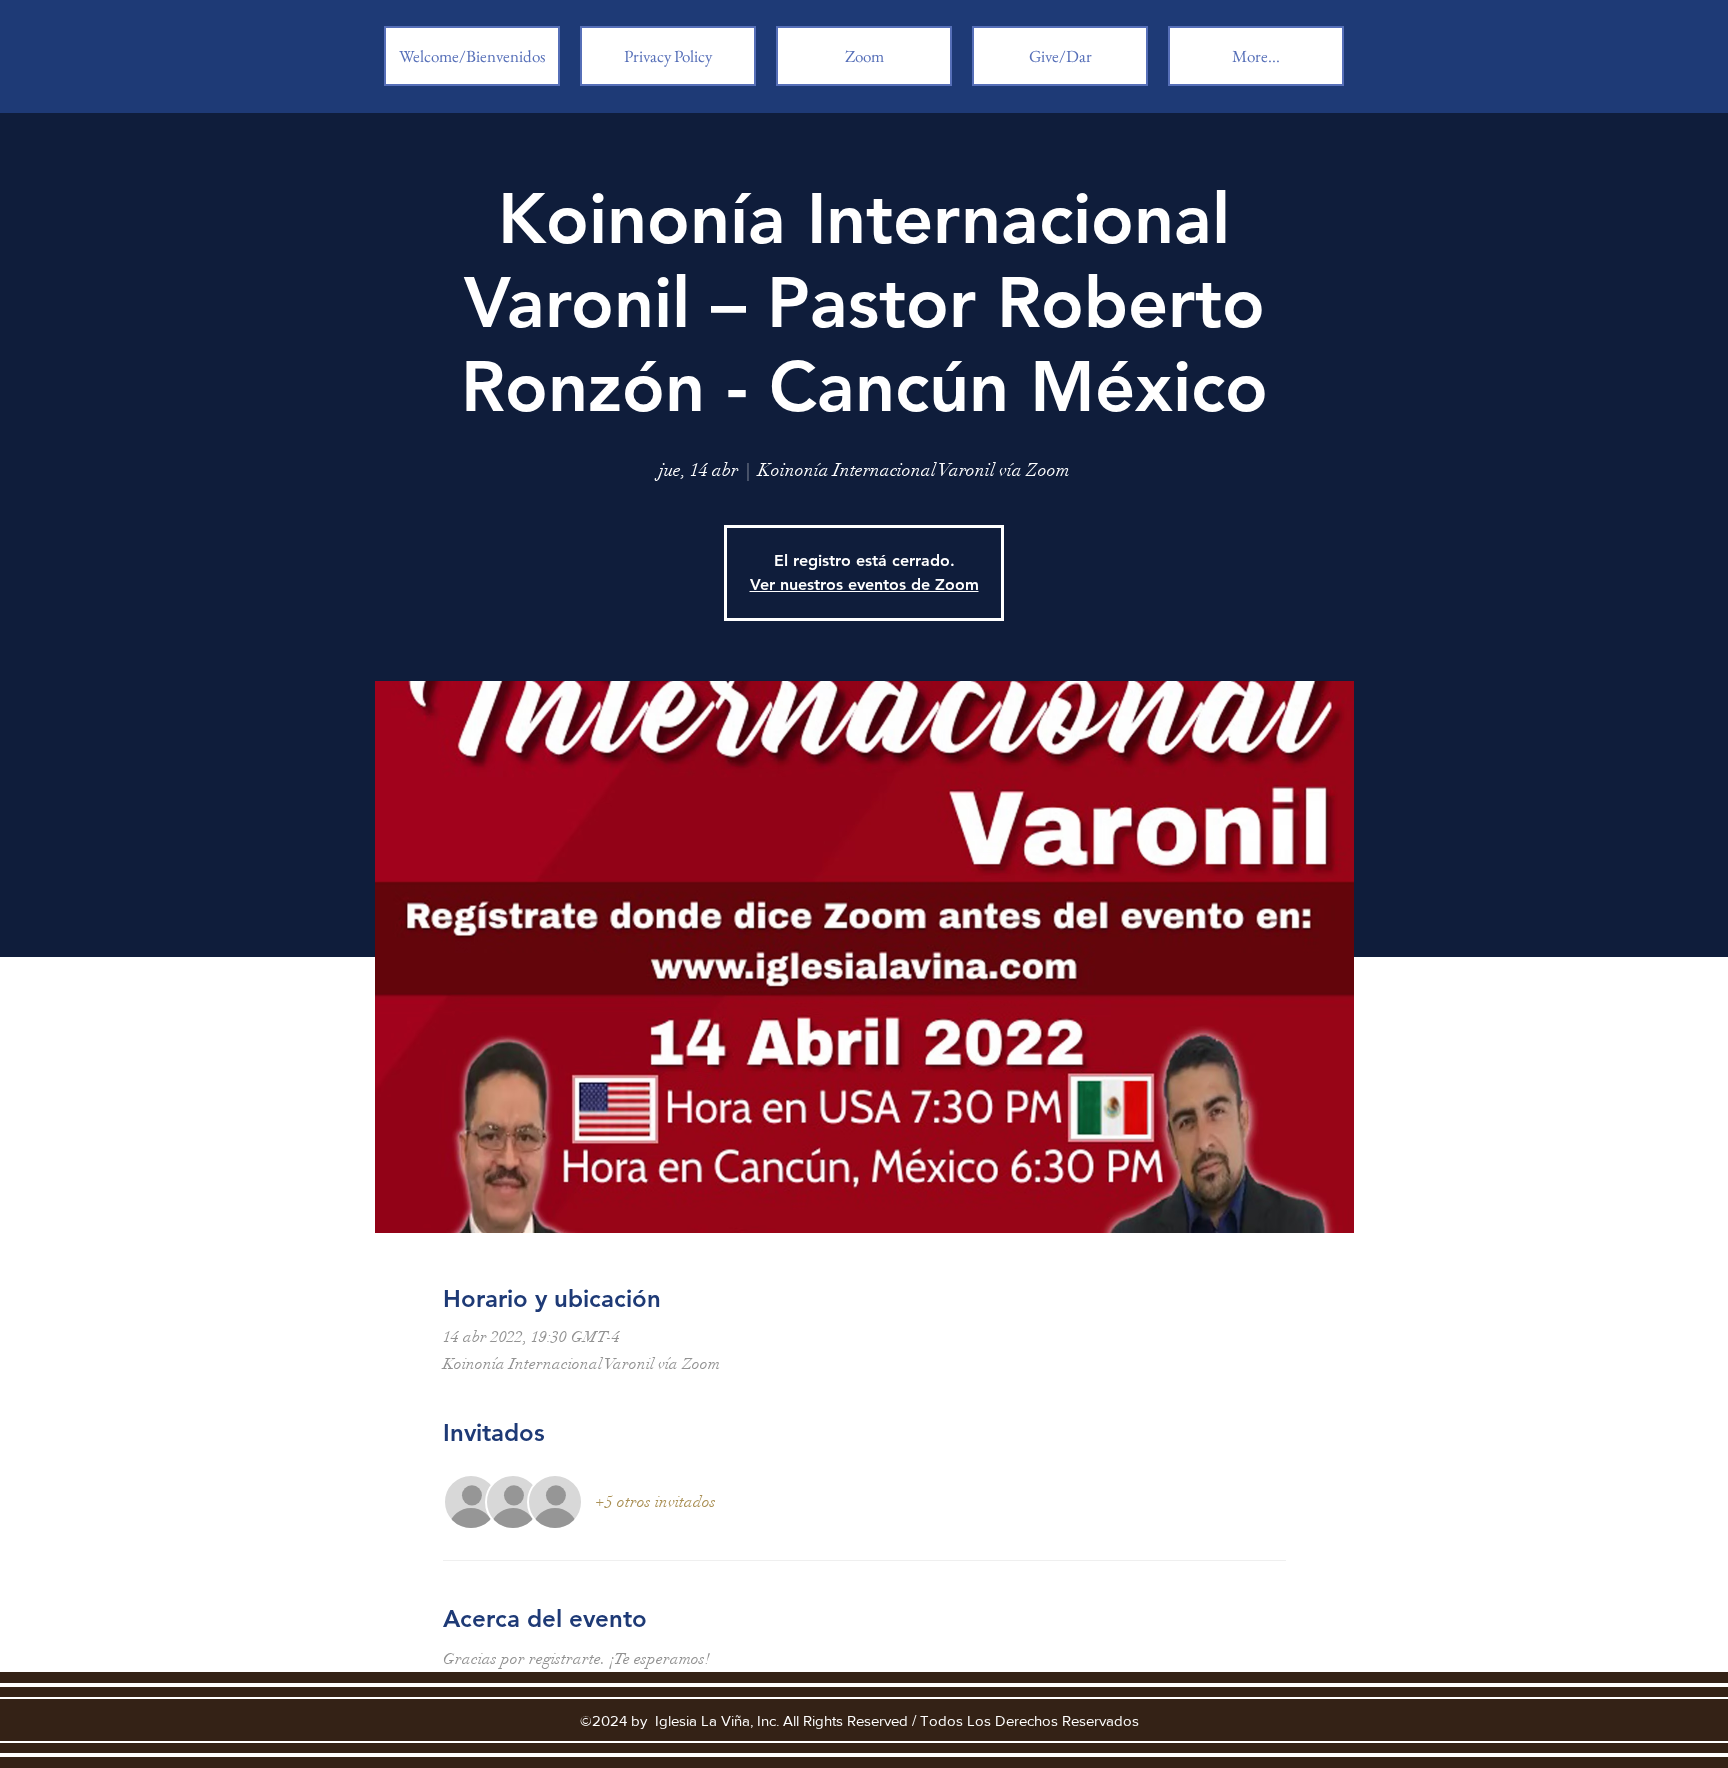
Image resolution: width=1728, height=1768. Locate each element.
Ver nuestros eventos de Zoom (864, 584)
